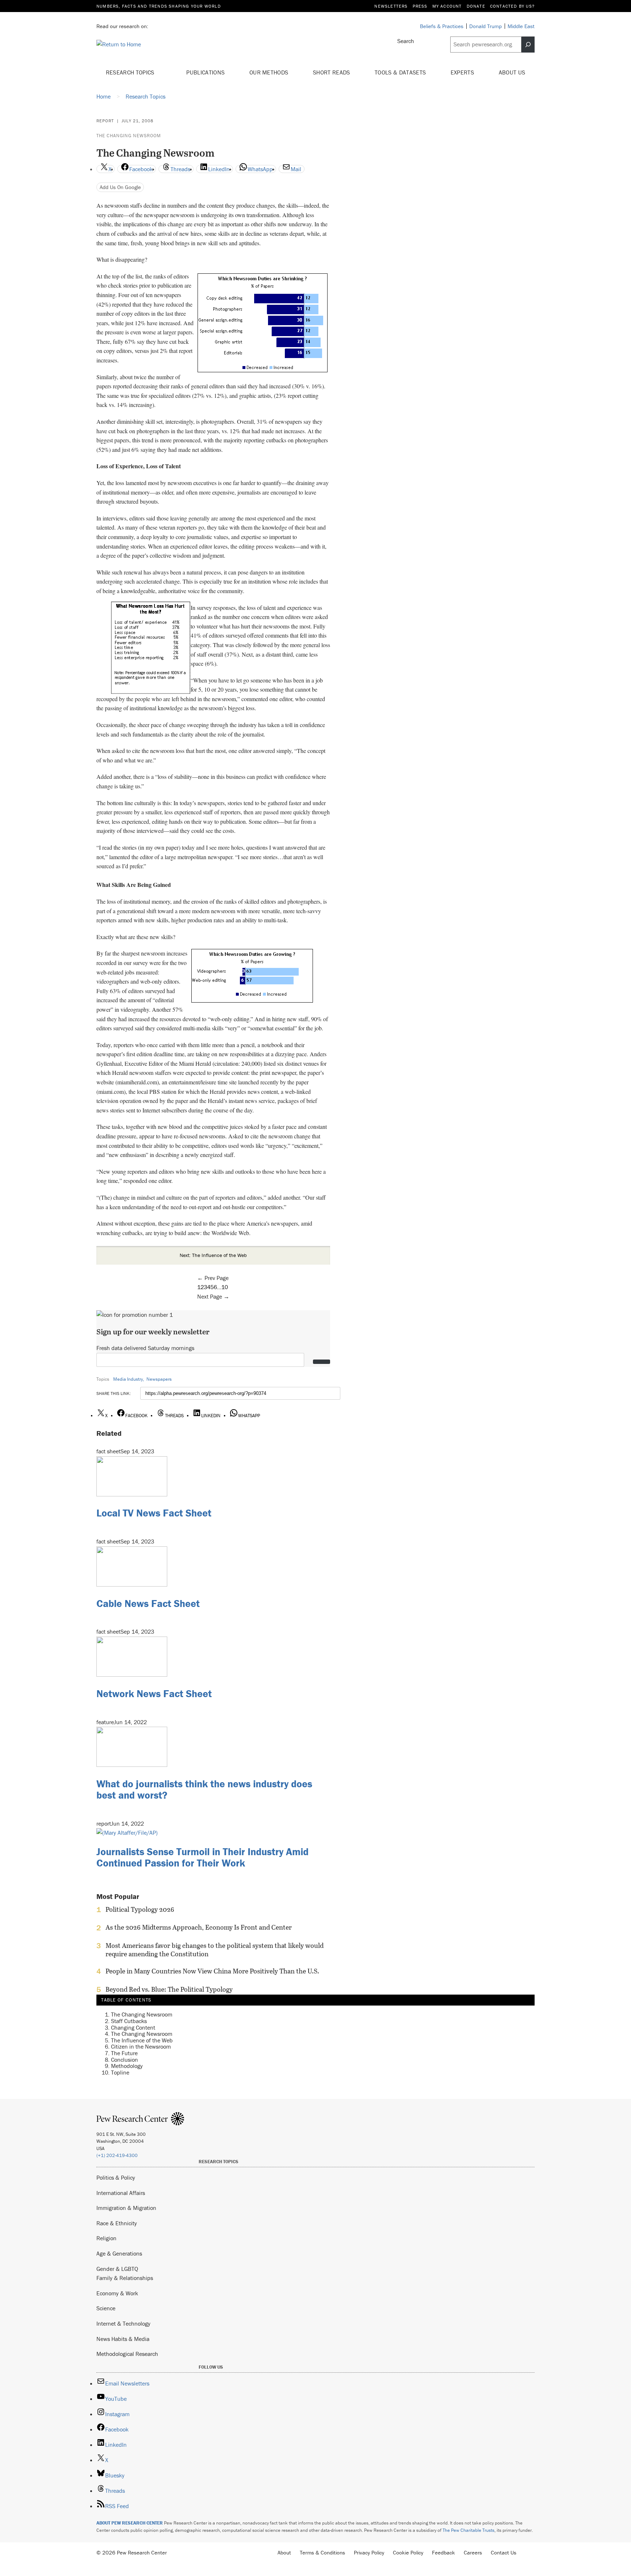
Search (406, 41)
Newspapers (159, 1379)
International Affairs (121, 2193)
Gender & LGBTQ (117, 2269)
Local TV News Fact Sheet (154, 1513)
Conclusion (125, 2060)
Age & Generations (119, 2253)
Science (106, 2308)
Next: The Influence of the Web (213, 1255)
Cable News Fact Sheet (148, 1603)
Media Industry (128, 1379)
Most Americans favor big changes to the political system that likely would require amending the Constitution (215, 1950)
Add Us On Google (120, 187)
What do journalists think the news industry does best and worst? (204, 1789)
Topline (120, 2072)
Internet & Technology (123, 2323)
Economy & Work (117, 2293)
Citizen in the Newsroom (141, 2046)
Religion (106, 2238)
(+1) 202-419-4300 (117, 2155)
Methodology (127, 2066)
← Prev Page (213, 1278)
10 (225, 1287)
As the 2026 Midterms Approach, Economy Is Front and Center (199, 1927)
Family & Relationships (125, 2278)
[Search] (528, 45)
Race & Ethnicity (117, 2223)
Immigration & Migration (126, 2208)
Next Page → (213, 1296)
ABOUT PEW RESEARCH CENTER (130, 2523)
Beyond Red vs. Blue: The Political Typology (169, 1989)
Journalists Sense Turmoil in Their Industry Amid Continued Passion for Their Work (202, 1857)
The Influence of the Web (142, 2040)
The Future (124, 2053)
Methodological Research (127, 2354)
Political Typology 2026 (140, 1910)
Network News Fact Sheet (154, 1693)
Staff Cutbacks (129, 2021)
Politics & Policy (116, 2177)
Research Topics (131, 72)
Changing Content (133, 2027)
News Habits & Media (123, 2339)
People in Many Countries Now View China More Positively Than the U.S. (212, 1971)
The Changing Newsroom (129, 136)
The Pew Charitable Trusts (469, 2530)
